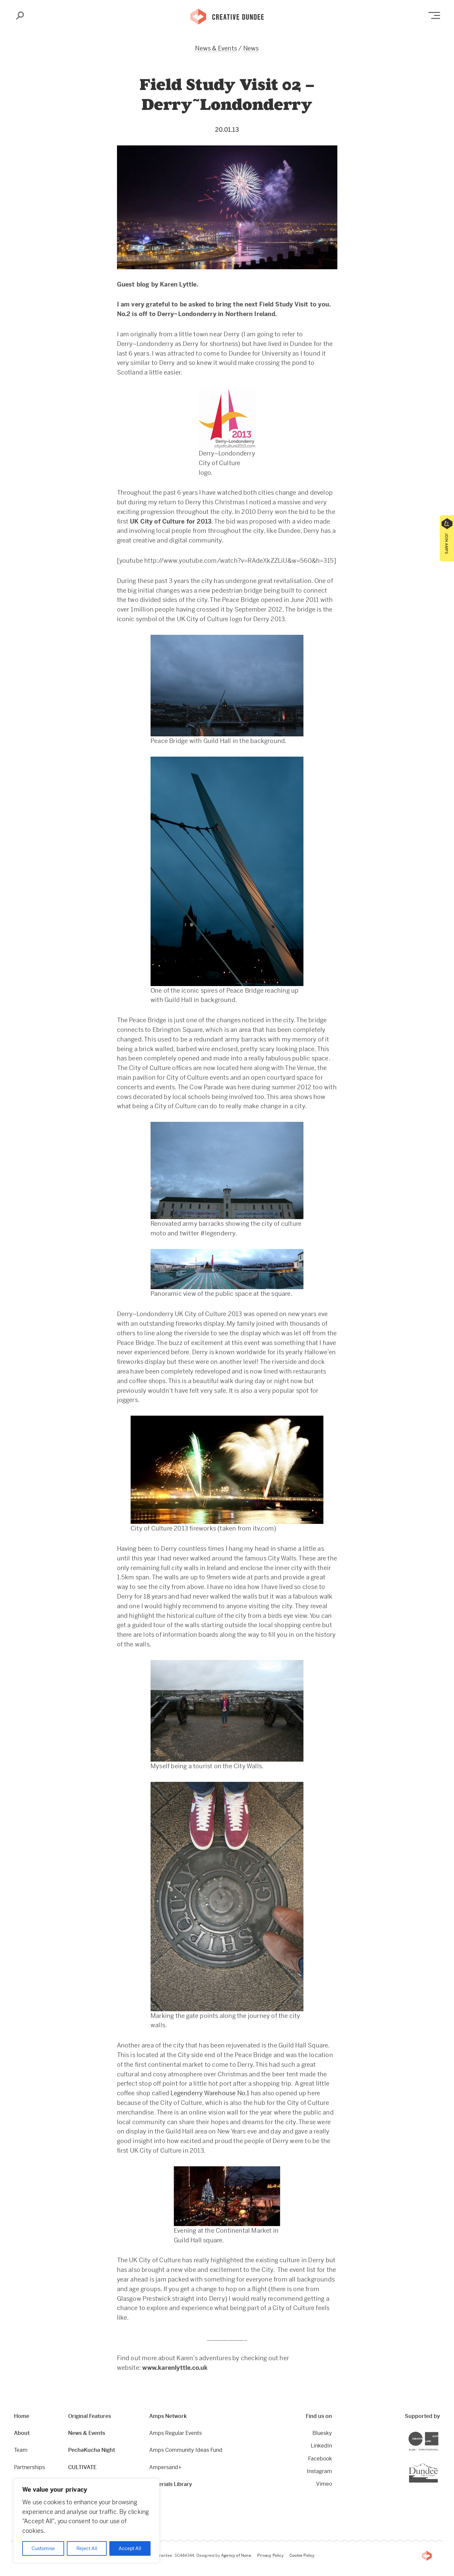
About (22, 2433)
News (251, 48)
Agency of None (236, 2555)
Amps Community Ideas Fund (186, 2450)
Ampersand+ (165, 2467)
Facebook (320, 2459)
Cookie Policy (302, 2555)
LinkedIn (321, 2446)
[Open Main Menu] (434, 15)
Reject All (87, 2548)
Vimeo (324, 2484)
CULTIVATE (82, 2467)
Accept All (130, 2548)
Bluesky (322, 2433)
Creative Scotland (438, 2433)
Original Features (90, 2416)
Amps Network (168, 2416)
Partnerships (29, 2467)
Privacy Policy (270, 2555)
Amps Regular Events (175, 2433)
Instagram (319, 2471)
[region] (86, 2521)
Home (22, 2416)
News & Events (216, 48)
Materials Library (171, 2484)
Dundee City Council (438, 2464)
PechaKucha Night (92, 2450)
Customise (43, 2548)
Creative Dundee (227, 16)
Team (21, 2450)
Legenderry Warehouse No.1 (210, 2093)
